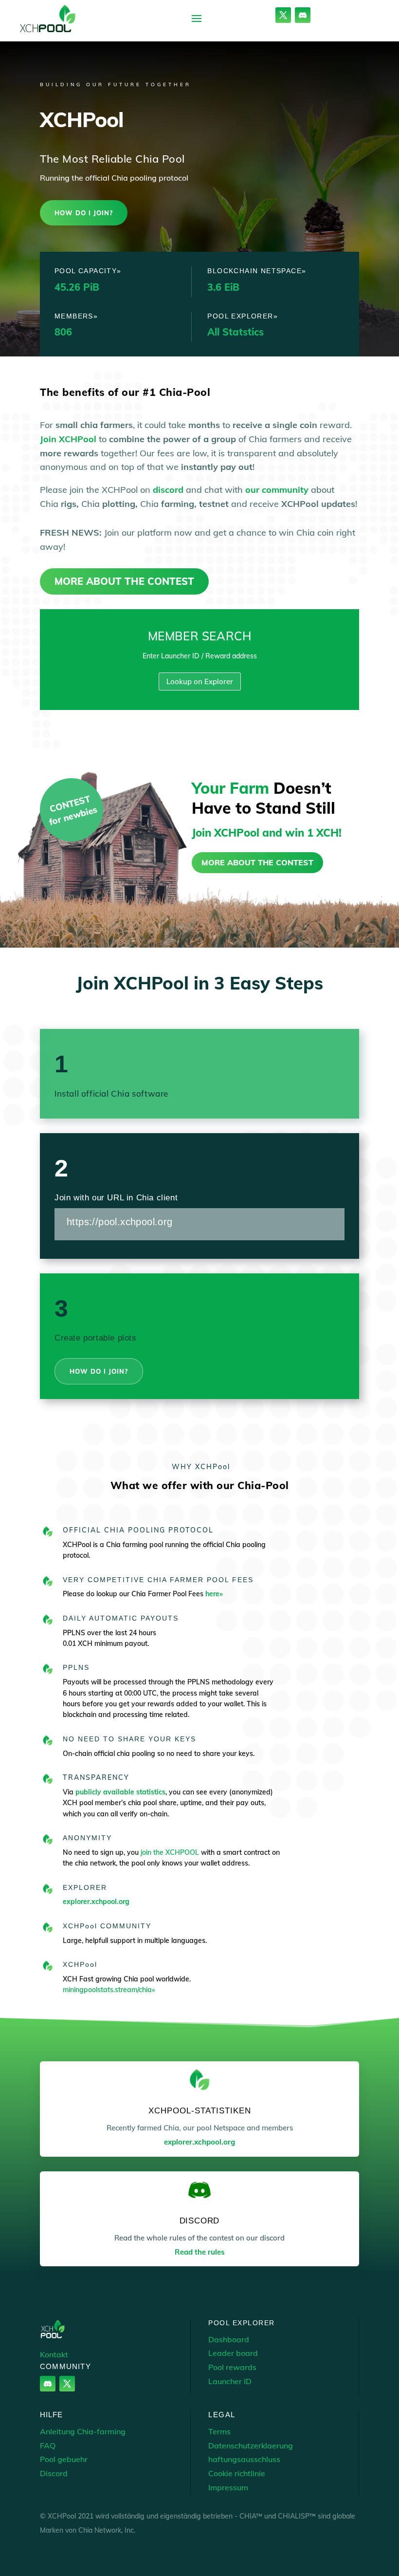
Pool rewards (232, 2367)
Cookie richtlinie (237, 2473)
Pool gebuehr (64, 2459)
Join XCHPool (68, 439)
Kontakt (54, 2354)
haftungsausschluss (244, 2459)
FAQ (48, 2445)
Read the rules (200, 2252)
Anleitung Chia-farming (83, 2431)
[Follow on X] (283, 15)
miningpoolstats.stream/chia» (109, 1990)
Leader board (233, 2353)
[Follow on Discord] (303, 15)
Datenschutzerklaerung (251, 2445)
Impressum (228, 2487)
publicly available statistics (120, 1792)
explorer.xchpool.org (96, 1902)
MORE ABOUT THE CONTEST (124, 581)
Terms (219, 2431)
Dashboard (229, 2339)
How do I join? (84, 213)
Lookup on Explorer (200, 681)
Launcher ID (230, 2381)
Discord (54, 2473)
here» (214, 1594)
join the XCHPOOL (171, 1852)
